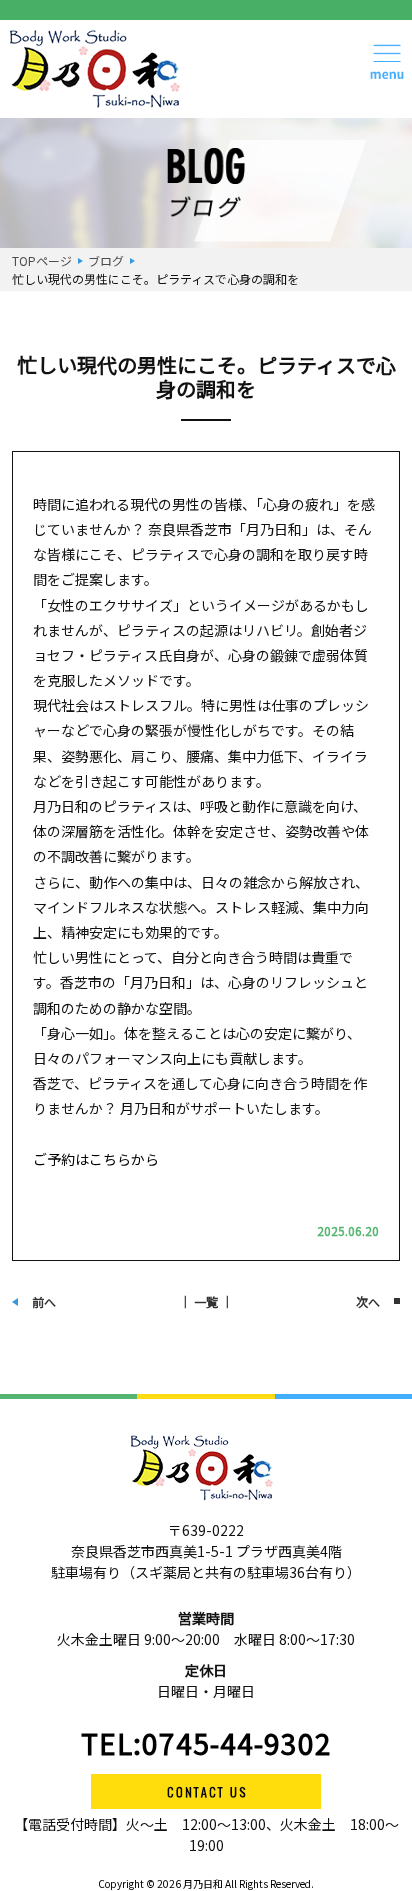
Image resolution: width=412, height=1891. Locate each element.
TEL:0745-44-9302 (206, 1743)
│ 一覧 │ (206, 1301)
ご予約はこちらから (96, 1159)
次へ (368, 1301)
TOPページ (42, 260)
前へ (44, 1301)
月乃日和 (202, 1883)
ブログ (106, 260)
